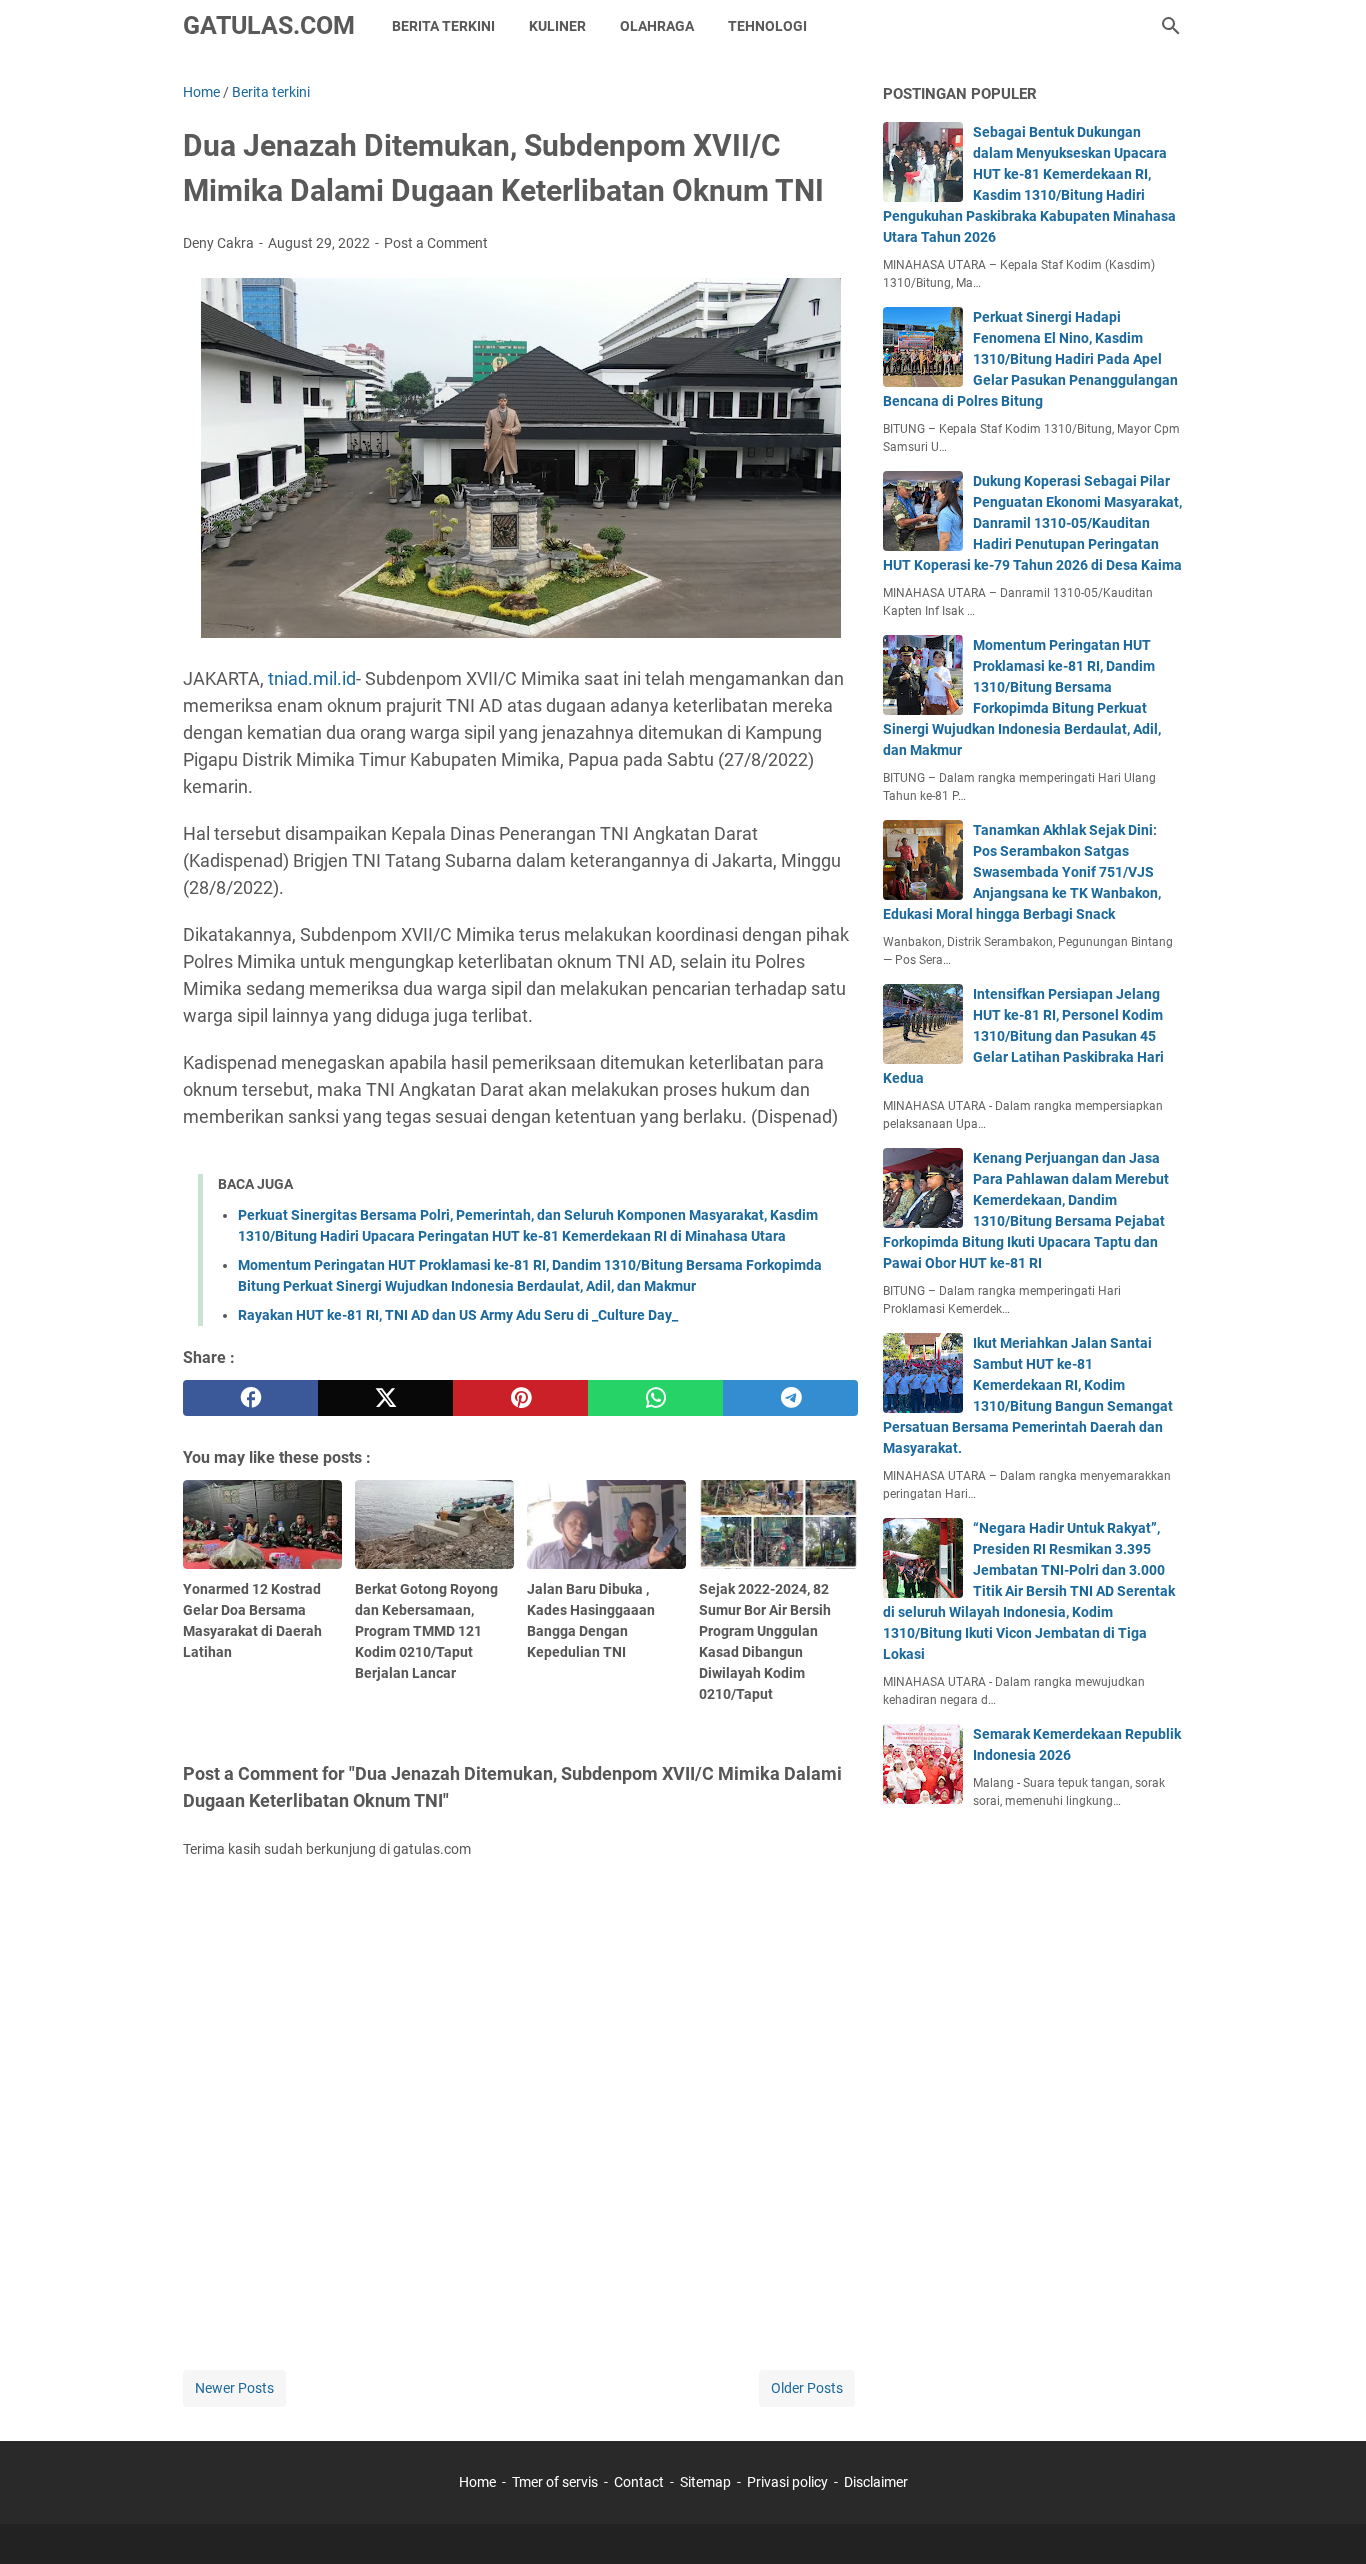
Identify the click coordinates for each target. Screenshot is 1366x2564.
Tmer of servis (555, 2482)
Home (477, 2482)
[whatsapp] (655, 1398)
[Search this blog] (1171, 26)
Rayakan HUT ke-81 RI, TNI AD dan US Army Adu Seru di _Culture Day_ (458, 1315)
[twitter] (385, 1398)
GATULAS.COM (269, 25)
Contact (639, 2482)
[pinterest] (520, 1398)
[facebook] (250, 1398)
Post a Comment (436, 243)
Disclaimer (876, 2482)
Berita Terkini (443, 26)
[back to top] (1326, 2519)
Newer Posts (234, 2388)
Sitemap (705, 2482)
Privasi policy (787, 2482)
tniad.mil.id (312, 678)
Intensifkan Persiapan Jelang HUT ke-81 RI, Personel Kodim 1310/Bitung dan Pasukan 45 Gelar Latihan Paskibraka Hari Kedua (1023, 1036)
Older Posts (807, 2388)
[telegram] (790, 1398)
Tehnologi (767, 26)
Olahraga (657, 26)
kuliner (557, 26)
